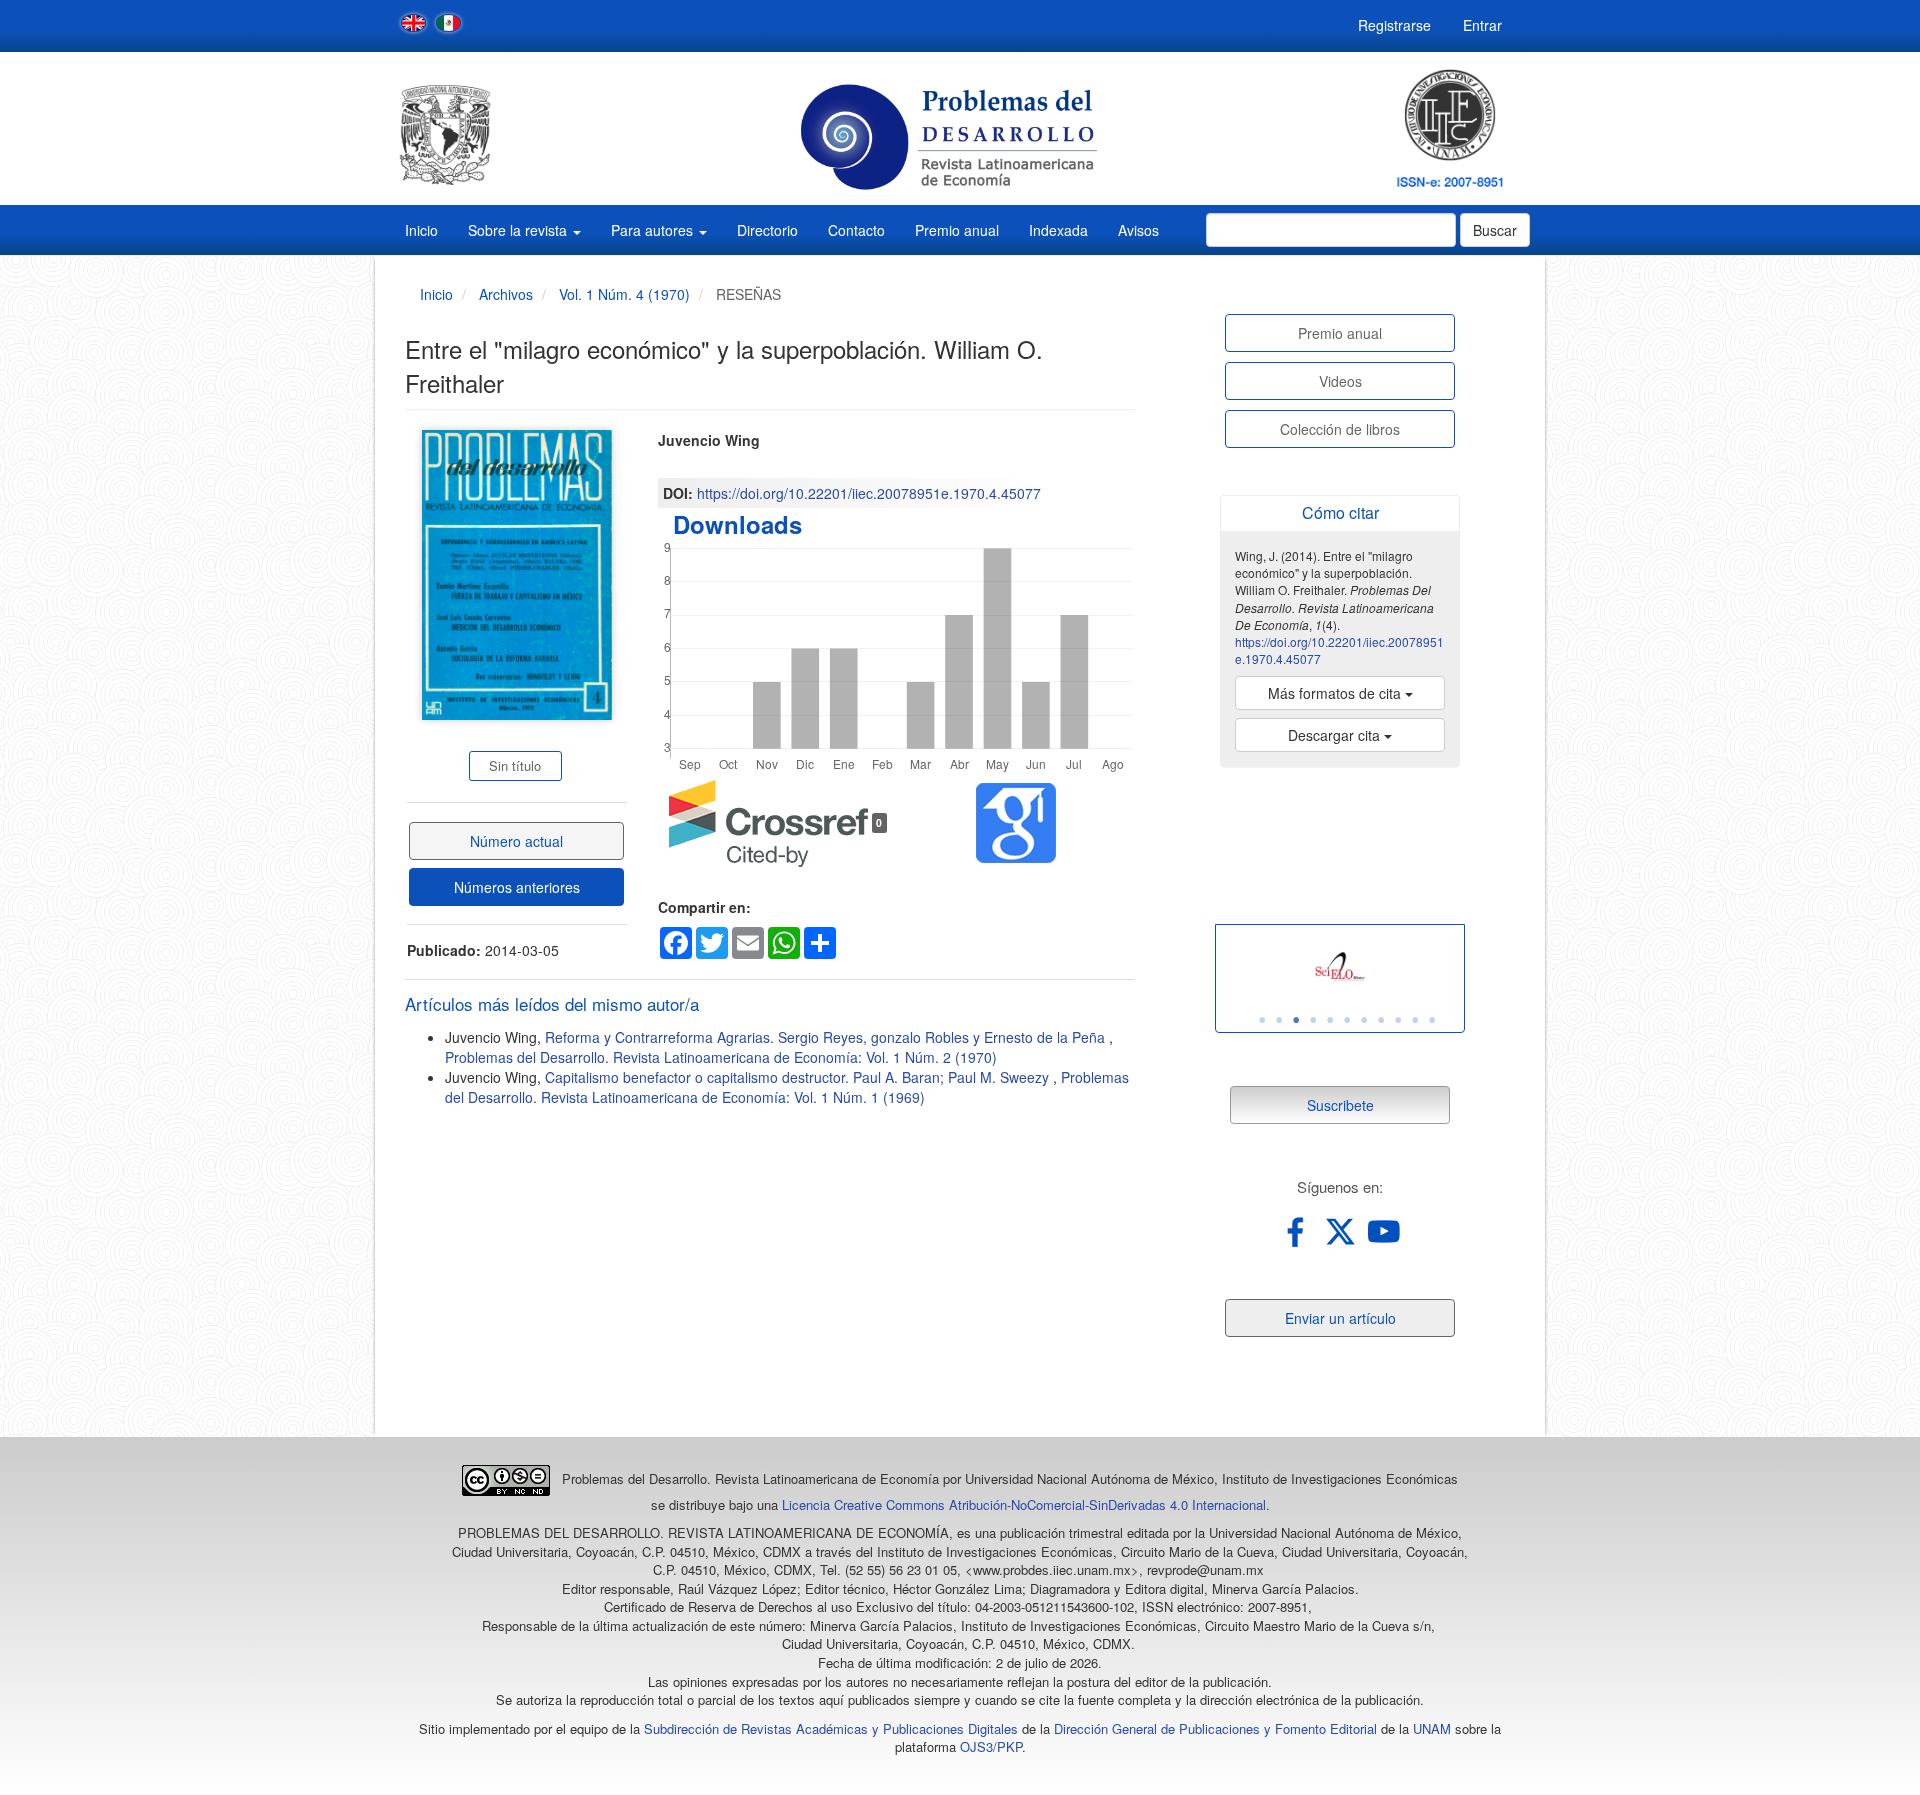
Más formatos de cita (1336, 693)
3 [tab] (1296, 1020)
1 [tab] (1262, 1020)
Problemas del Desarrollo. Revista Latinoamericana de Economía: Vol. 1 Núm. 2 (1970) (721, 1057)
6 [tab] (1347, 1020)
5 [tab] (1330, 1020)
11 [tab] (1432, 1020)
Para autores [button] (654, 230)
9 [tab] (1398, 1020)
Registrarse (1394, 25)
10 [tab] (1415, 1020)
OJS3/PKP (991, 1746)
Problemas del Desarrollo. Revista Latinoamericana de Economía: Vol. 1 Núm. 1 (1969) (787, 1087)
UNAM (1432, 1728)
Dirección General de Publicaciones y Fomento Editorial (1215, 1728)
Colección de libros (1340, 429)
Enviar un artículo (1340, 1318)
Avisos (1138, 230)
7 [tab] (1364, 1020)
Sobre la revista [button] (519, 230)
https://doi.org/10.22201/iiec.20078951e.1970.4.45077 (869, 493)
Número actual (516, 841)
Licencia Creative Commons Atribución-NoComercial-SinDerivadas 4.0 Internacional (1024, 1504)
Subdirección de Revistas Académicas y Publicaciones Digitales (831, 1728)
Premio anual (957, 230)
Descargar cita (1336, 735)
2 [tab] (1279, 1020)
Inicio (421, 230)
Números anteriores (517, 887)
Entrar (1482, 25)
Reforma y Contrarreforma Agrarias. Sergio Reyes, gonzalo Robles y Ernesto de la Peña (827, 1037)
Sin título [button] (515, 765)
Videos (1340, 381)
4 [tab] (1313, 1020)
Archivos (506, 294)
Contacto (856, 230)
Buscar (1495, 230)
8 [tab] (1381, 1020)
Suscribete (1340, 1105)
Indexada (1058, 230)
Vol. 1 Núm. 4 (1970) (624, 294)
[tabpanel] (1340, 968)
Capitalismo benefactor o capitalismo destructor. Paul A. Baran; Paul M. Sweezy (799, 1077)
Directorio (767, 230)
